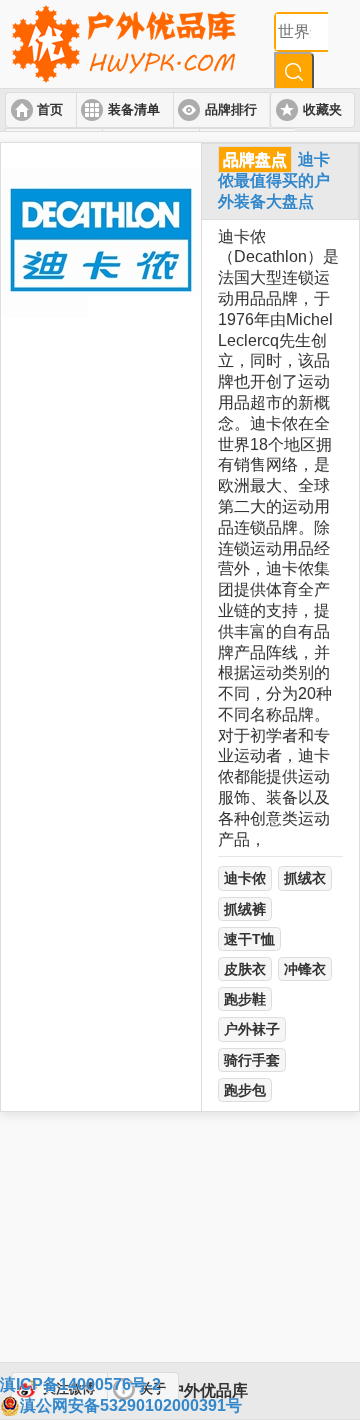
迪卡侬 (245, 878)
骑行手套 (252, 1060)
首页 (50, 110)
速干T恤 (249, 939)
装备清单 (134, 110)
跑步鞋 (245, 999)
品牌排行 (231, 110)
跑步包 (245, 1090)
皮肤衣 (245, 969)
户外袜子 (252, 1029)
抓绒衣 (305, 878)
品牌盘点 (255, 159)
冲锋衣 (305, 969)
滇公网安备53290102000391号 (131, 1405)
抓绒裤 (245, 909)
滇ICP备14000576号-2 (80, 1384)
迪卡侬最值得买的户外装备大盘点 (274, 180)
